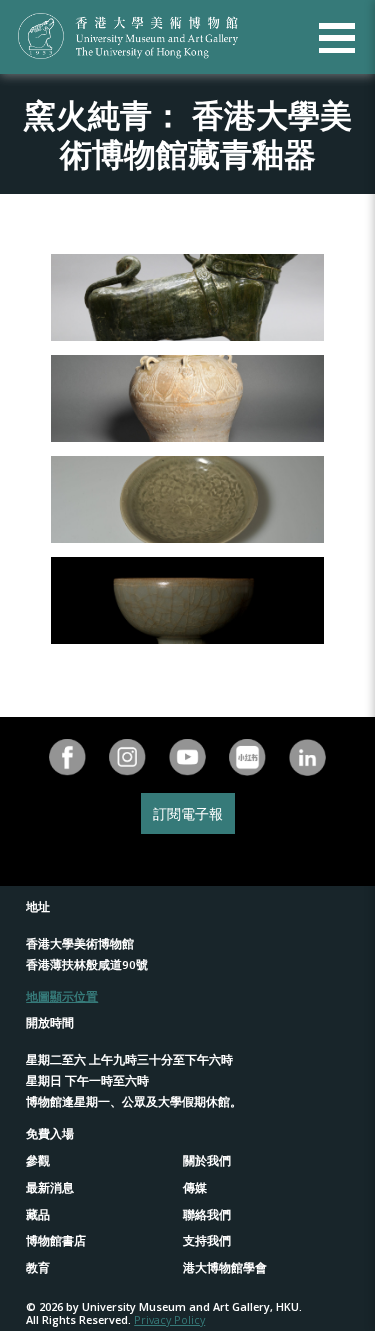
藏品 (38, 1214)
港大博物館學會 (225, 1267)
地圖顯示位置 (62, 996)
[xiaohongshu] (248, 757)
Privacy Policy (169, 1319)
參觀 (38, 1160)
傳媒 (195, 1187)
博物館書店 (56, 1240)
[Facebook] (68, 757)
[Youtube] (188, 757)
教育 (38, 1267)
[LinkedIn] (308, 757)
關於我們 (207, 1160)
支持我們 (207, 1240)
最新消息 (50, 1187)
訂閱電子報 (188, 813)
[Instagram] (128, 757)
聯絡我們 (207, 1214)
